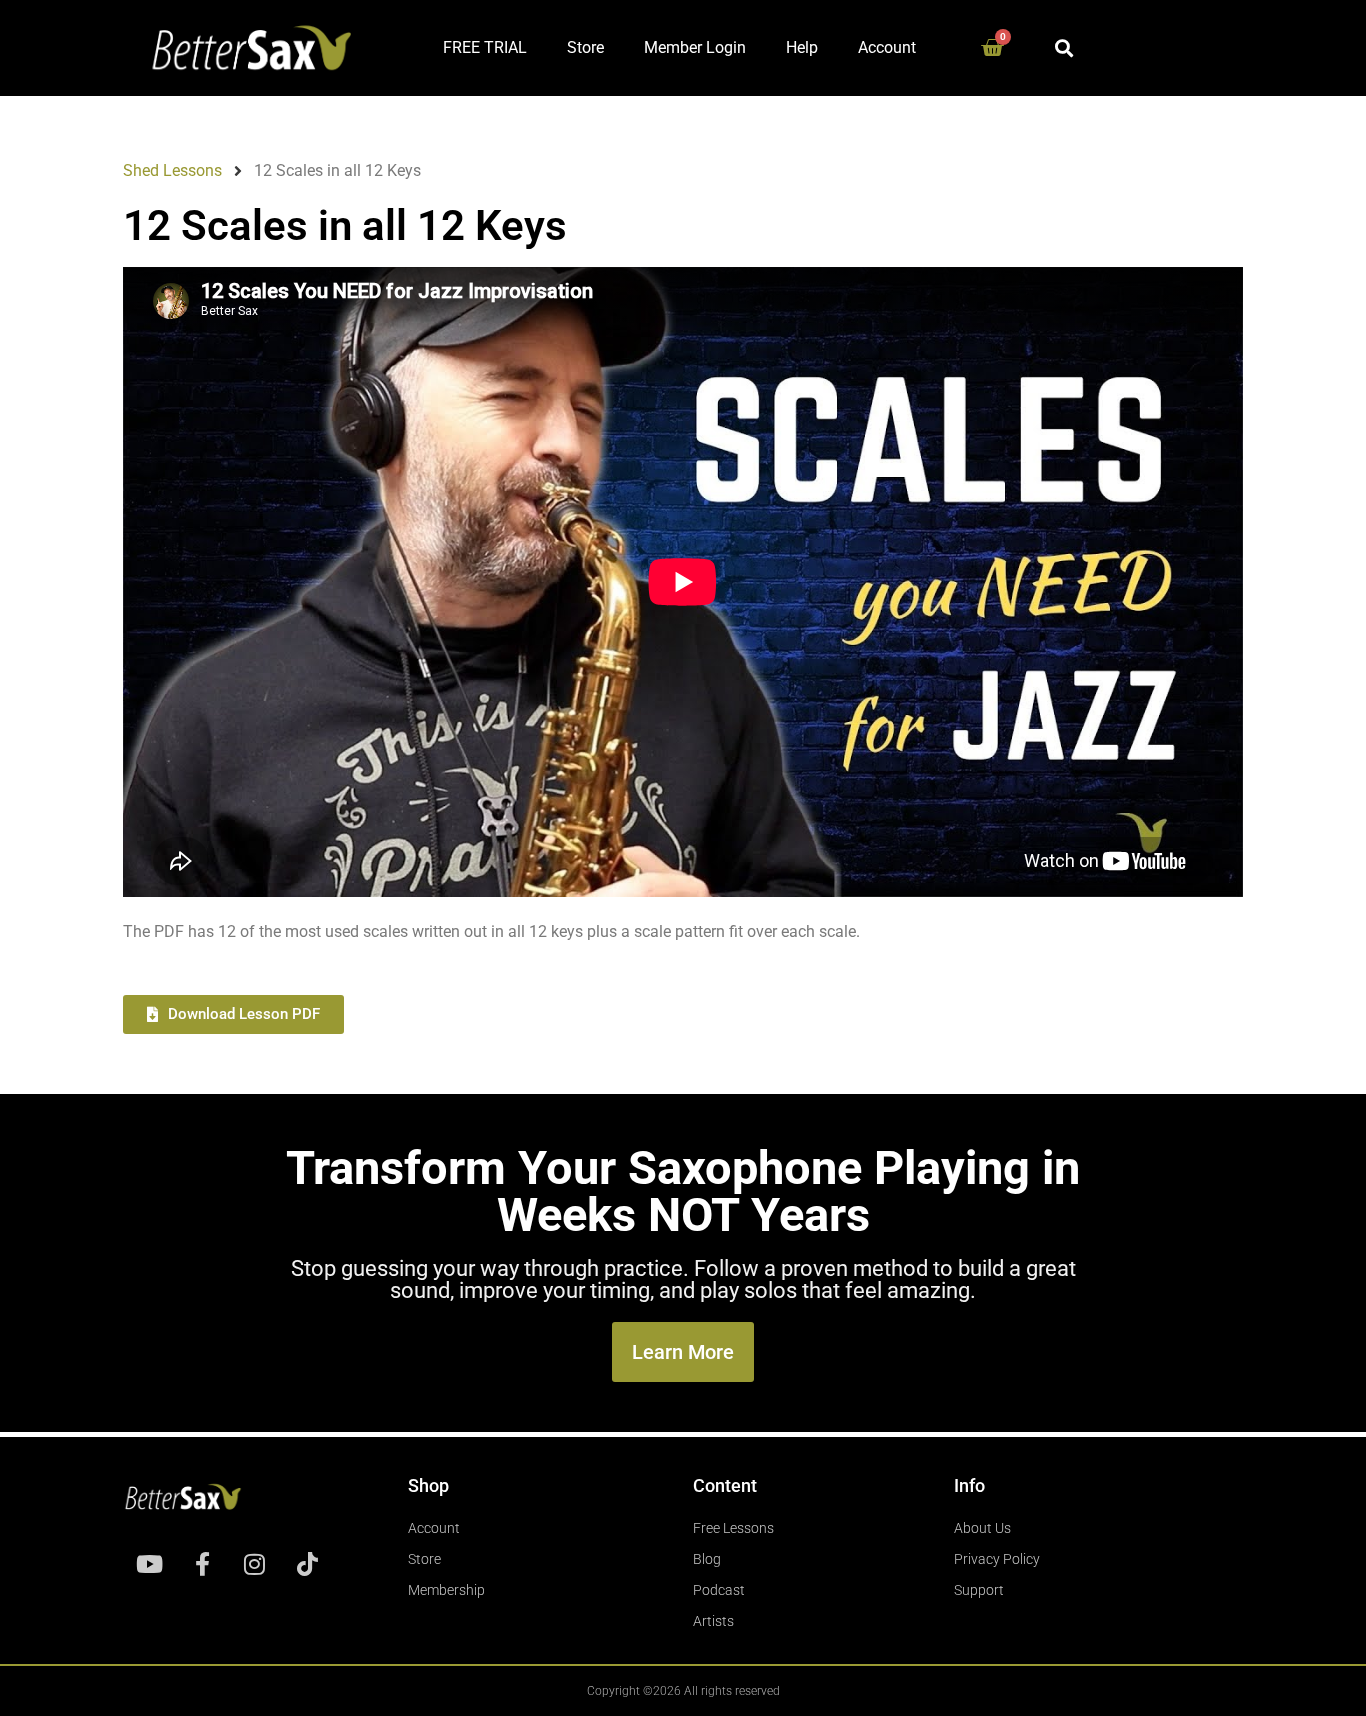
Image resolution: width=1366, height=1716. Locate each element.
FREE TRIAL (485, 47)
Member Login (695, 47)
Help (802, 47)
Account (887, 47)
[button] (1064, 47)
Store (585, 47)
